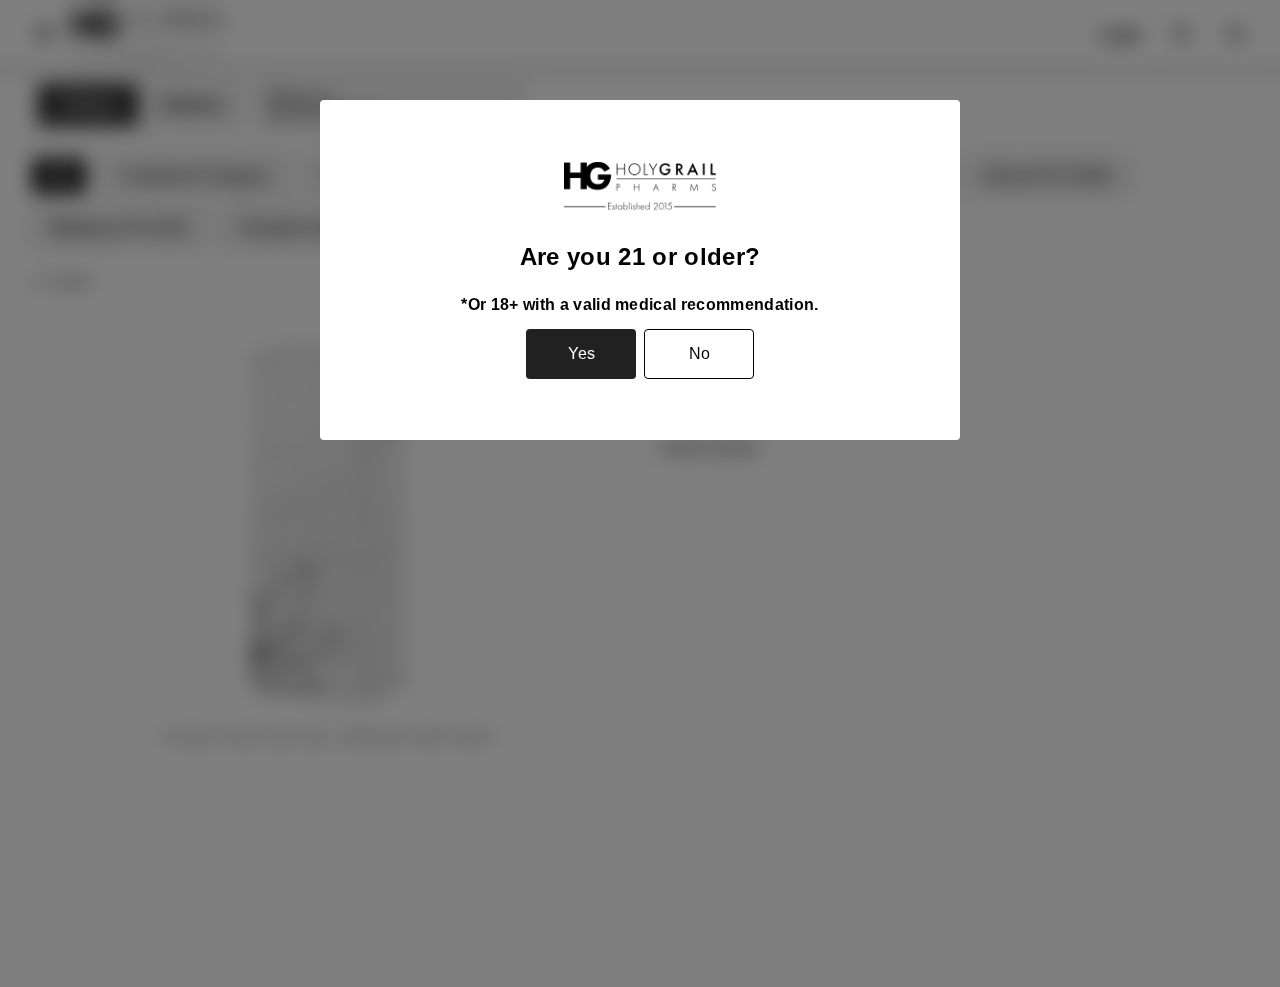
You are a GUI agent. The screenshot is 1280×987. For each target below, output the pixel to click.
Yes (581, 353)
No (699, 353)
